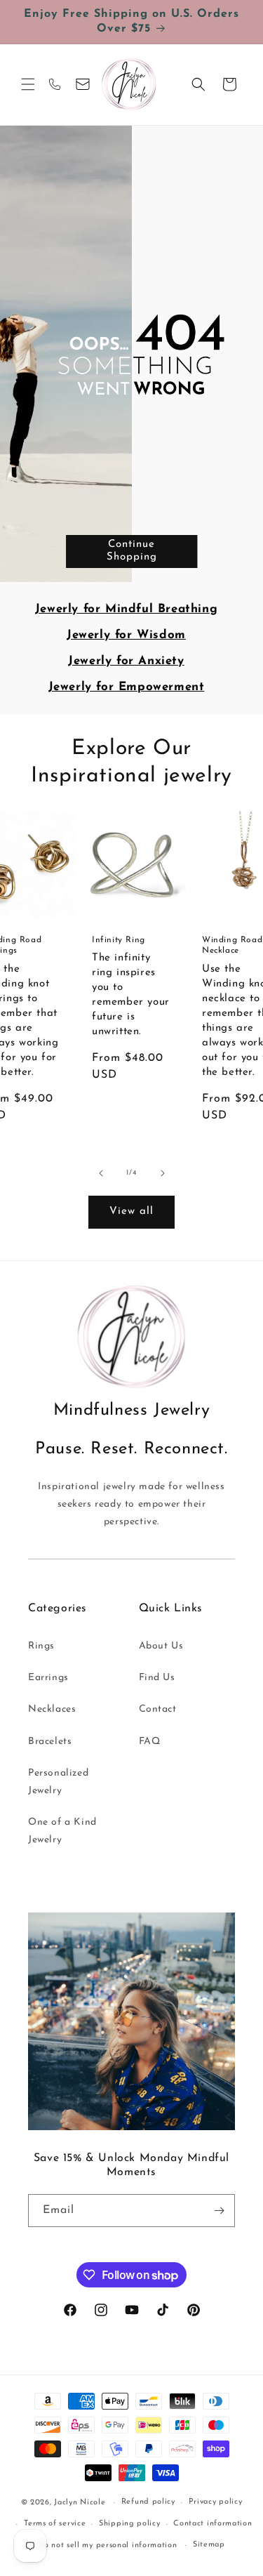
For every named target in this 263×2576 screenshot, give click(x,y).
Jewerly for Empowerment (127, 687)
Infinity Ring (119, 939)
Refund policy (148, 2502)
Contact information (213, 2524)
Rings (41, 1646)
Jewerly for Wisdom (126, 635)
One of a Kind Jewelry (62, 1831)
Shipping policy (130, 2524)
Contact (158, 1709)
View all (131, 1211)
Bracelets (50, 1742)
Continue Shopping (132, 551)
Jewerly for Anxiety (126, 661)
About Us (161, 1646)
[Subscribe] (219, 2211)
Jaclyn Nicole (80, 2503)
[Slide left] (101, 1173)
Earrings (48, 1678)
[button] (28, 84)
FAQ (150, 1742)
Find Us (157, 1678)
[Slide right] (163, 1173)
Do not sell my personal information (108, 2545)
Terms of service (55, 2524)
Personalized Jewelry (58, 1782)
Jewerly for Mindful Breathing (126, 609)
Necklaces (52, 1709)
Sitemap (209, 2545)
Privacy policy (216, 2502)
